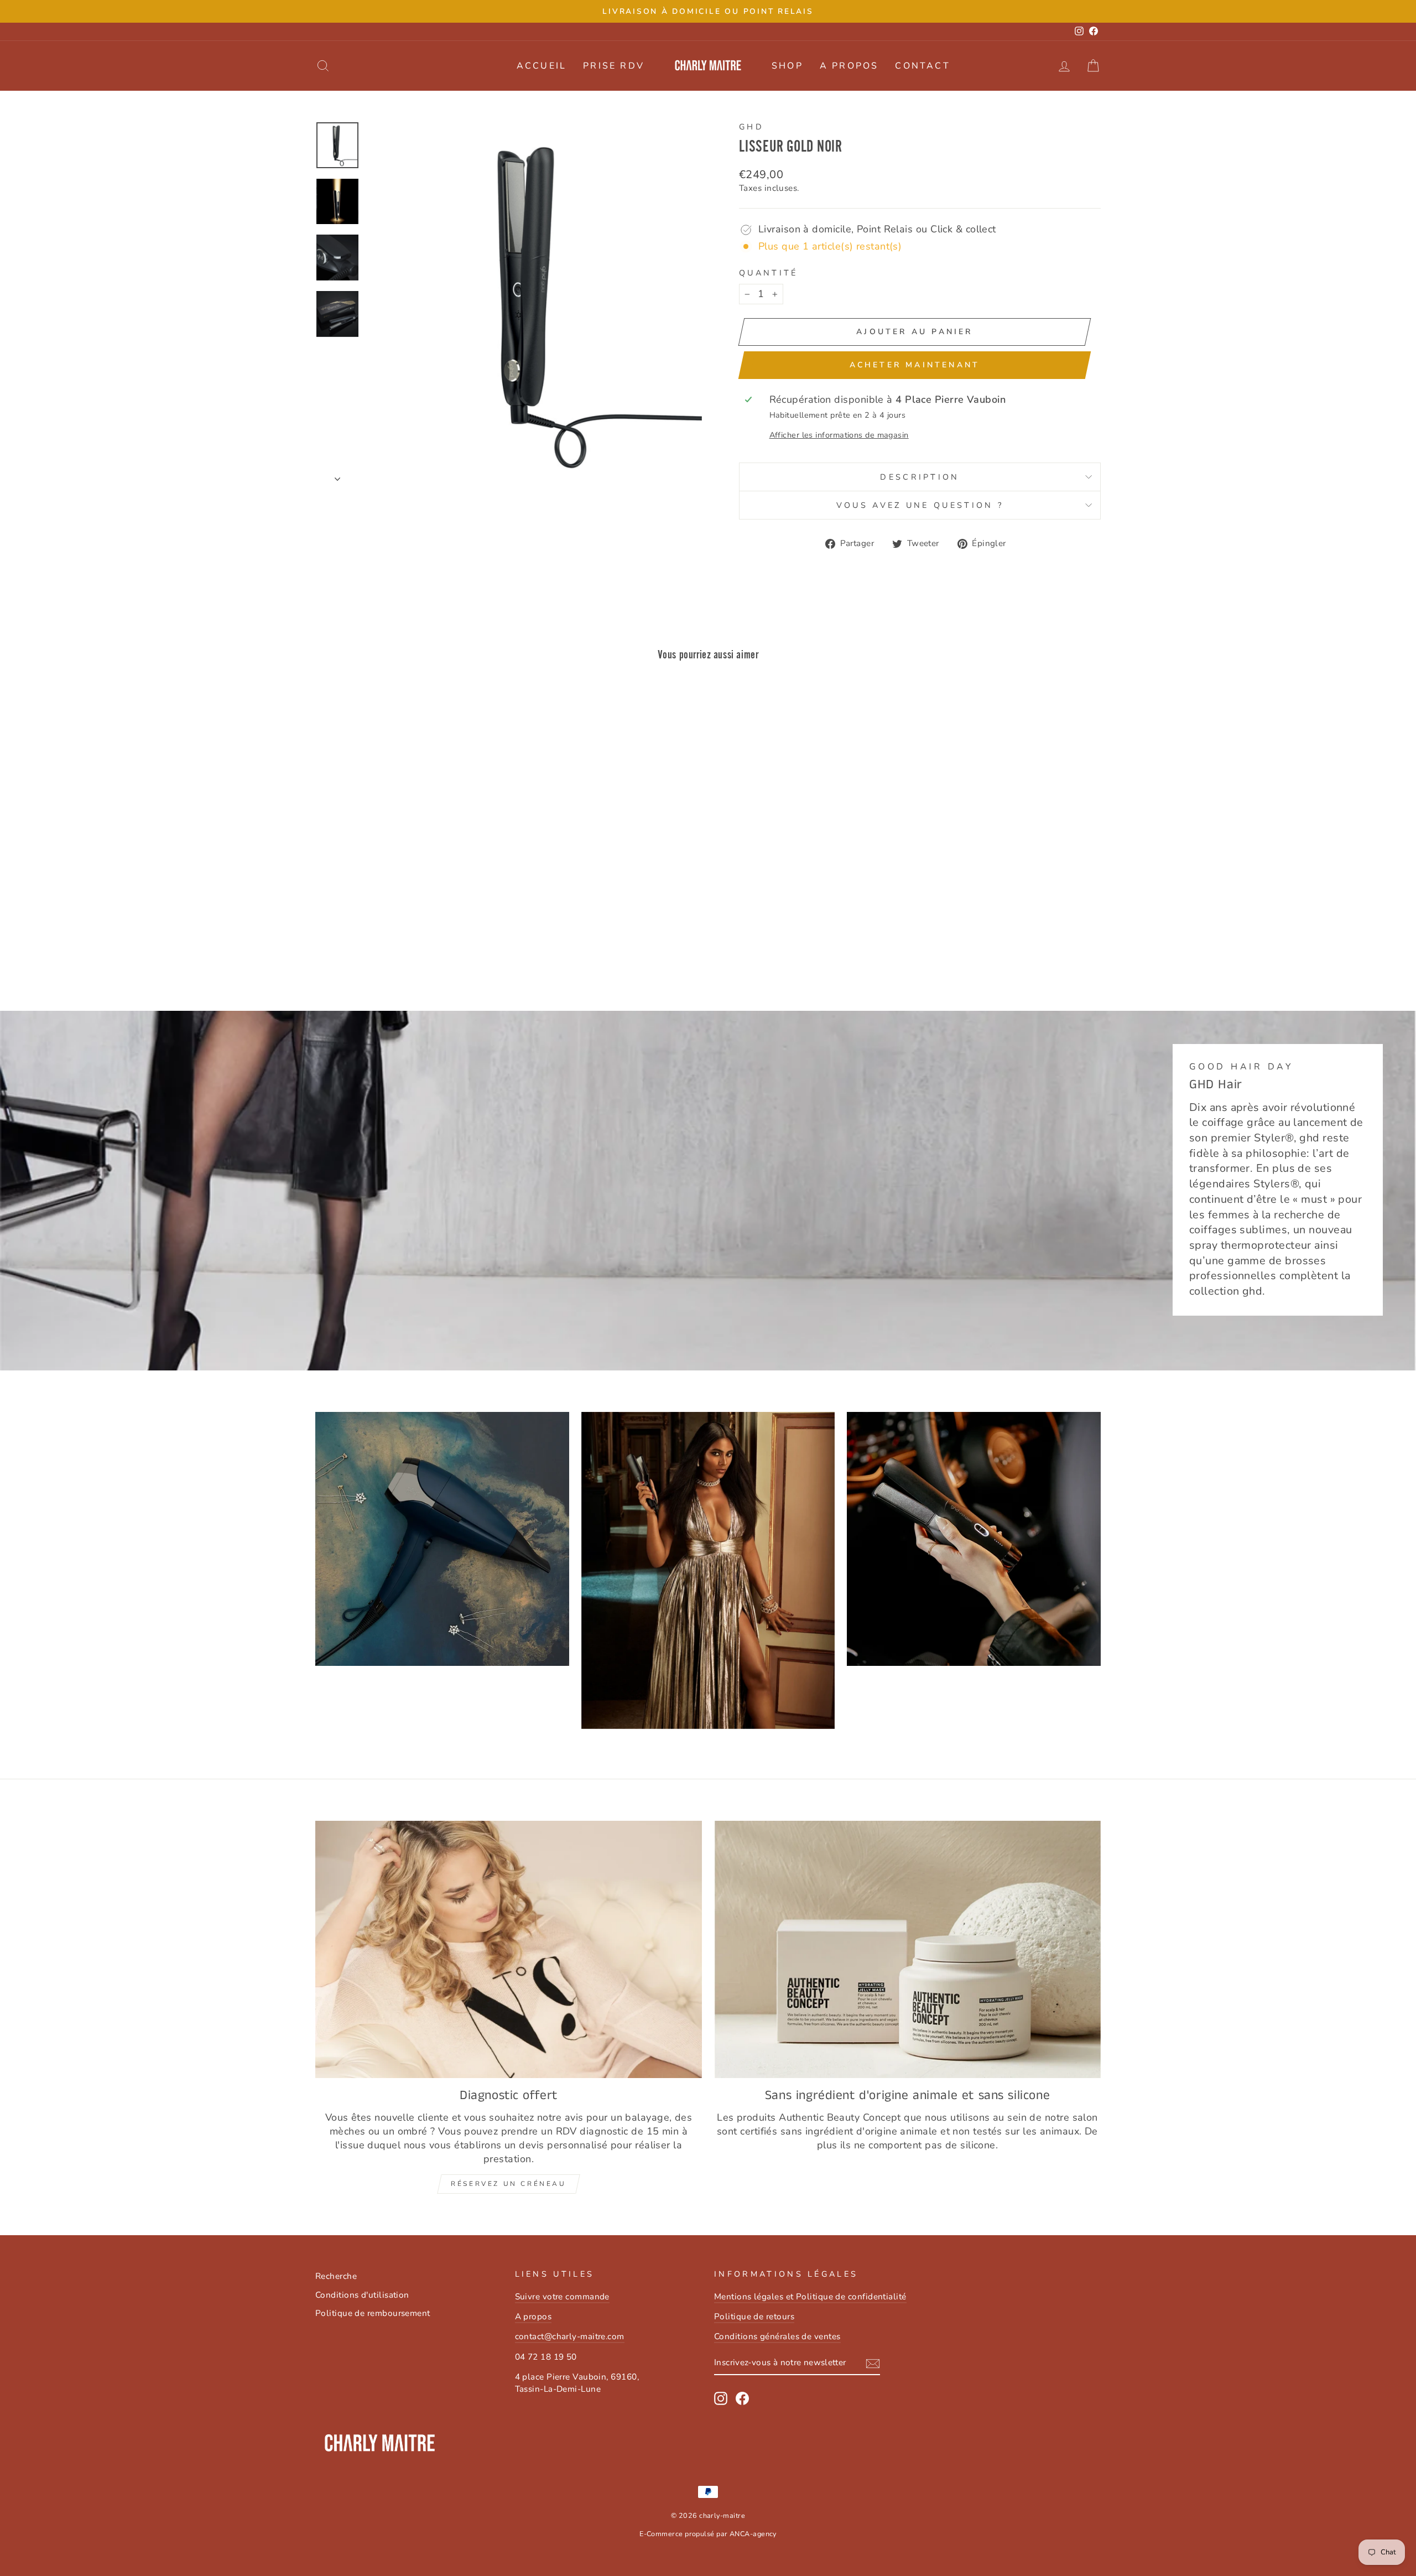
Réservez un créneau (508, 2184)
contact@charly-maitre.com (570, 2336)
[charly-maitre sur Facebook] (742, 2398)
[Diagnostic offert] (509, 1949)
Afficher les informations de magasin (839, 435)
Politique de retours (754, 2317)
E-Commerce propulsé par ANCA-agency (708, 2534)
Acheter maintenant (915, 365)
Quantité (769, 273)
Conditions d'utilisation (362, 2295)
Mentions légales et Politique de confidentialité (810, 2297)
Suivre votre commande (562, 2297)
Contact (922, 66)
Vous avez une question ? (920, 505)
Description (920, 477)
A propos (849, 66)
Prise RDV (614, 66)
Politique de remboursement (373, 2313)
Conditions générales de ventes (777, 2336)
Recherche (336, 2276)
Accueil (542, 66)
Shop (787, 66)
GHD (751, 127)
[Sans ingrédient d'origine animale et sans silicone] (907, 1949)
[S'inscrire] (873, 2364)
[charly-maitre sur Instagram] (721, 2398)
